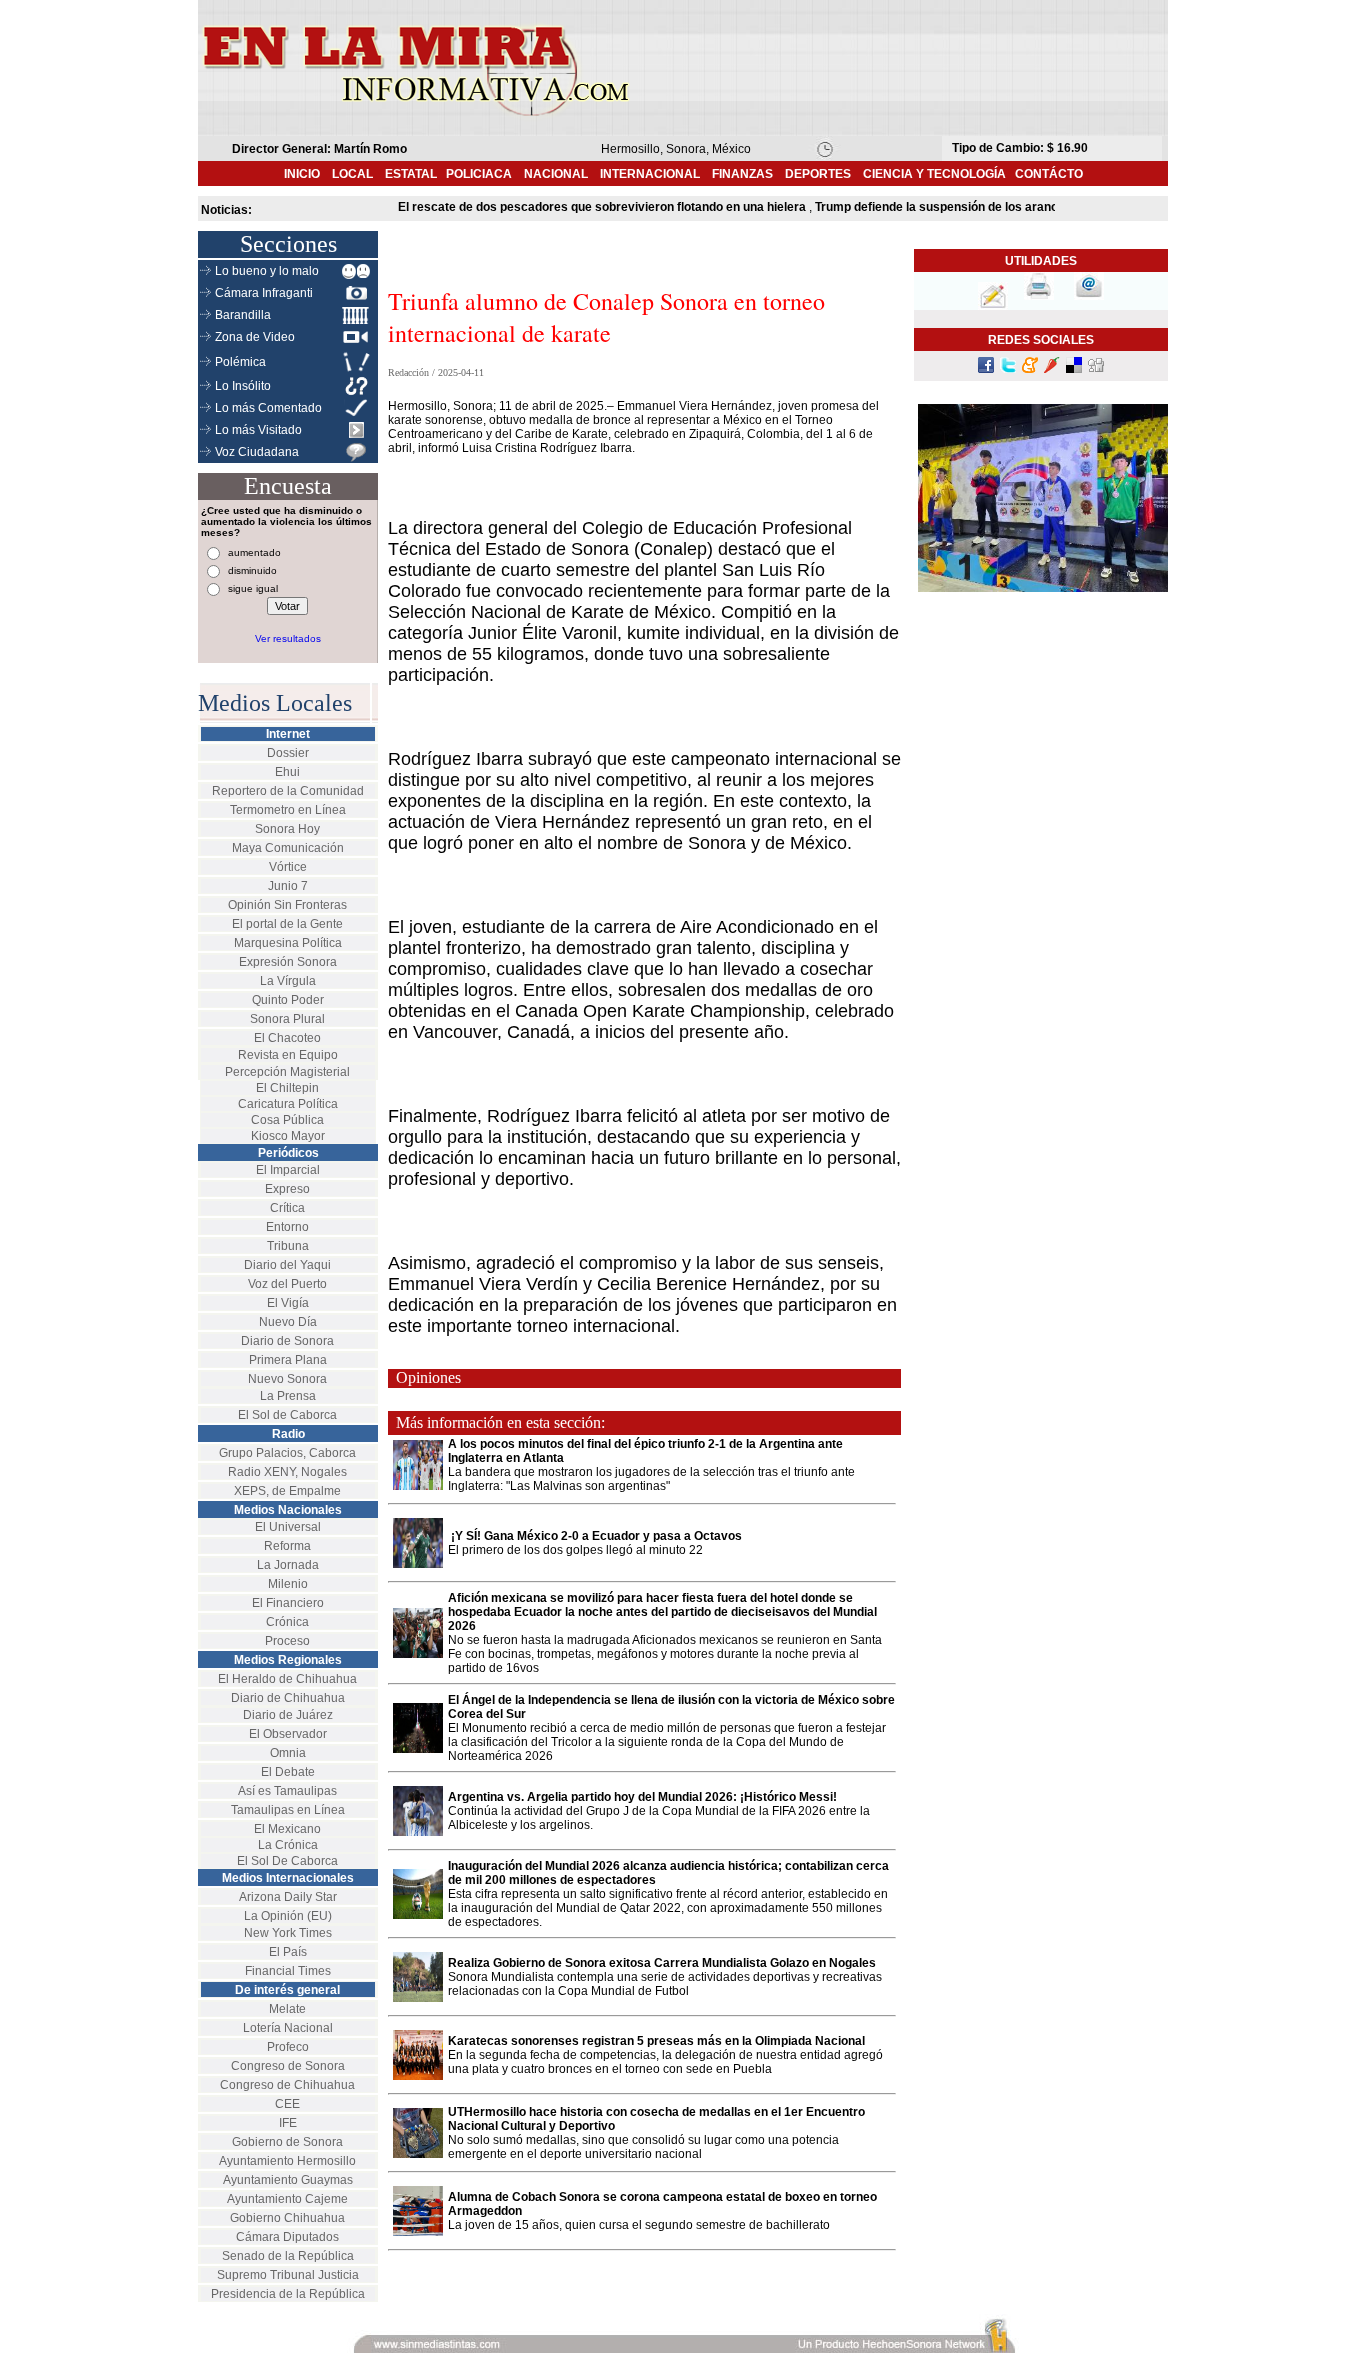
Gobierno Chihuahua (287, 2218)
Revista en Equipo (288, 1055)
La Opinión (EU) (288, 1916)
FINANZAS (742, 174)
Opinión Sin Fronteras (287, 905)
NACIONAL (556, 174)
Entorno (287, 1227)
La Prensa (288, 1396)
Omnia (288, 1753)
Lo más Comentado (268, 408)
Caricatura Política (288, 1104)
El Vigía (288, 1303)
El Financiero (288, 1603)
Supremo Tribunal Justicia (288, 2275)
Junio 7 (288, 886)
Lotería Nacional (288, 2028)
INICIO (302, 174)
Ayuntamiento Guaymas (288, 2180)
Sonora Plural (287, 1019)
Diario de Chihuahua (288, 1698)
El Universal (288, 1527)
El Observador (288, 1734)
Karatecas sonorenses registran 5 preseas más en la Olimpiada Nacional (658, 2041)
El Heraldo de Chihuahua (287, 1679)
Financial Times (288, 1971)
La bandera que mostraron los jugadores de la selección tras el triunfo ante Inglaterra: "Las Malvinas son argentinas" (651, 1479)
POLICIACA (479, 174)
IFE (288, 2123)
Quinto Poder (288, 1000)
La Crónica (288, 1845)
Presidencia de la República (288, 2294)
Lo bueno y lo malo (267, 271)
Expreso (287, 1189)
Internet (288, 734)
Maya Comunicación (288, 848)
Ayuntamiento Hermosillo (287, 2161)
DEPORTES (818, 174)
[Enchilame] (1052, 369)
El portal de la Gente (287, 924)
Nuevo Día (288, 1322)
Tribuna (288, 1246)
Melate (287, 2009)
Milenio (288, 1584)
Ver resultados (288, 638)
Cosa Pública (287, 1120)
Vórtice (288, 867)
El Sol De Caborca (287, 1861)
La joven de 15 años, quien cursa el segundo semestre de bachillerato (639, 2225)
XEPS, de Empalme (287, 1491)
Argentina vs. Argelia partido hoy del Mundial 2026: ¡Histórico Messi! (642, 1797)
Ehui (287, 772)
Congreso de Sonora (288, 2066)
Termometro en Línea (288, 810)
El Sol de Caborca (287, 1415)
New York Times (288, 1933)
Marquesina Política (288, 943)
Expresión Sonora (288, 962)
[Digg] (1096, 369)
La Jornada (288, 1565)
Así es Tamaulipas (287, 1791)
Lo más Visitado (258, 430)
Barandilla (243, 315)
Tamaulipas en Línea (288, 1810)
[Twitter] (1008, 369)
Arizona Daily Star (288, 1897)
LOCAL (358, 174)
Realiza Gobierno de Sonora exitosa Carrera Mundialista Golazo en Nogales (662, 1963)
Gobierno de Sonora (287, 2142)
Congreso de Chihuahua (287, 2085)
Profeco (288, 2047)
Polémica (240, 362)
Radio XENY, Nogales (287, 1472)
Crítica (287, 1208)
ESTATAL (411, 174)
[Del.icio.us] (1074, 369)
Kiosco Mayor (288, 1136)
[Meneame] (1030, 369)
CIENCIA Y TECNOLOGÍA (934, 174)
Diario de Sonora (287, 1341)
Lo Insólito (243, 386)
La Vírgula (288, 981)
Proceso (287, 1641)
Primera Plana (288, 1360)
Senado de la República (288, 2256)
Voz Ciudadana (257, 452)
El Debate (288, 1772)
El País (288, 1952)
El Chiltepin (287, 1088)
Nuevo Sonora (287, 1379)
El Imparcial (288, 1170)
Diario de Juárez (288, 1715)
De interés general (287, 1990)
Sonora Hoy (287, 829)
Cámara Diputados (287, 2237)
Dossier (288, 753)
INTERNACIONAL (650, 174)
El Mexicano (287, 1829)
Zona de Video (255, 337)
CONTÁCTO (1049, 174)
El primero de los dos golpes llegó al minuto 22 (575, 1550)
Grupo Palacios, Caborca (287, 1453)
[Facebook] (986, 369)
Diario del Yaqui (287, 1265)
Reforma (287, 1546)
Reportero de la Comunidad (288, 791)
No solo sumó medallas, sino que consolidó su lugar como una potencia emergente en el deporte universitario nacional (643, 2147)
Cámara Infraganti (264, 293)
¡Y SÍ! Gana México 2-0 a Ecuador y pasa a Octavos (595, 1536)
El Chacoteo (287, 1038)
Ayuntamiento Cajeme (287, 2199)
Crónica (287, 1622)
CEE (287, 2104)
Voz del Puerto (287, 1284)
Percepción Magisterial (287, 1072)
